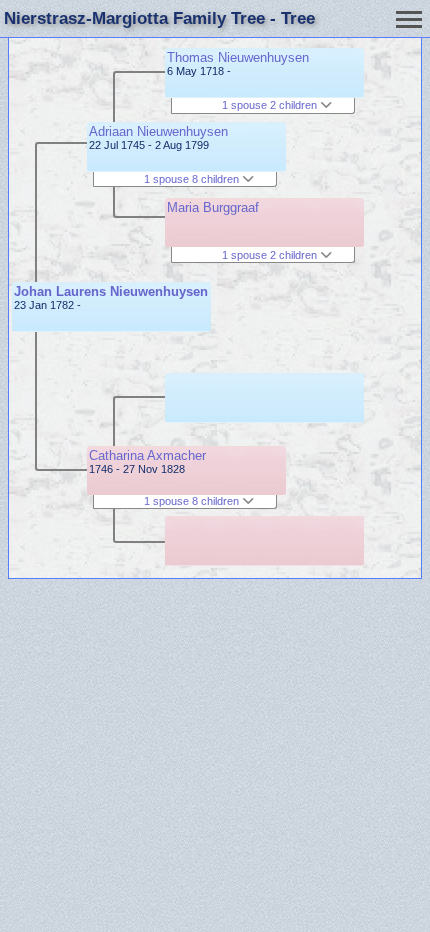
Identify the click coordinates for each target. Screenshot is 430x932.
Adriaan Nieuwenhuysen (158, 131)
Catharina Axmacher (147, 455)
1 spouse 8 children (193, 179)
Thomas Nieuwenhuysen (238, 57)
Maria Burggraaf (213, 207)
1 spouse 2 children (271, 105)
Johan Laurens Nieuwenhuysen (111, 291)
